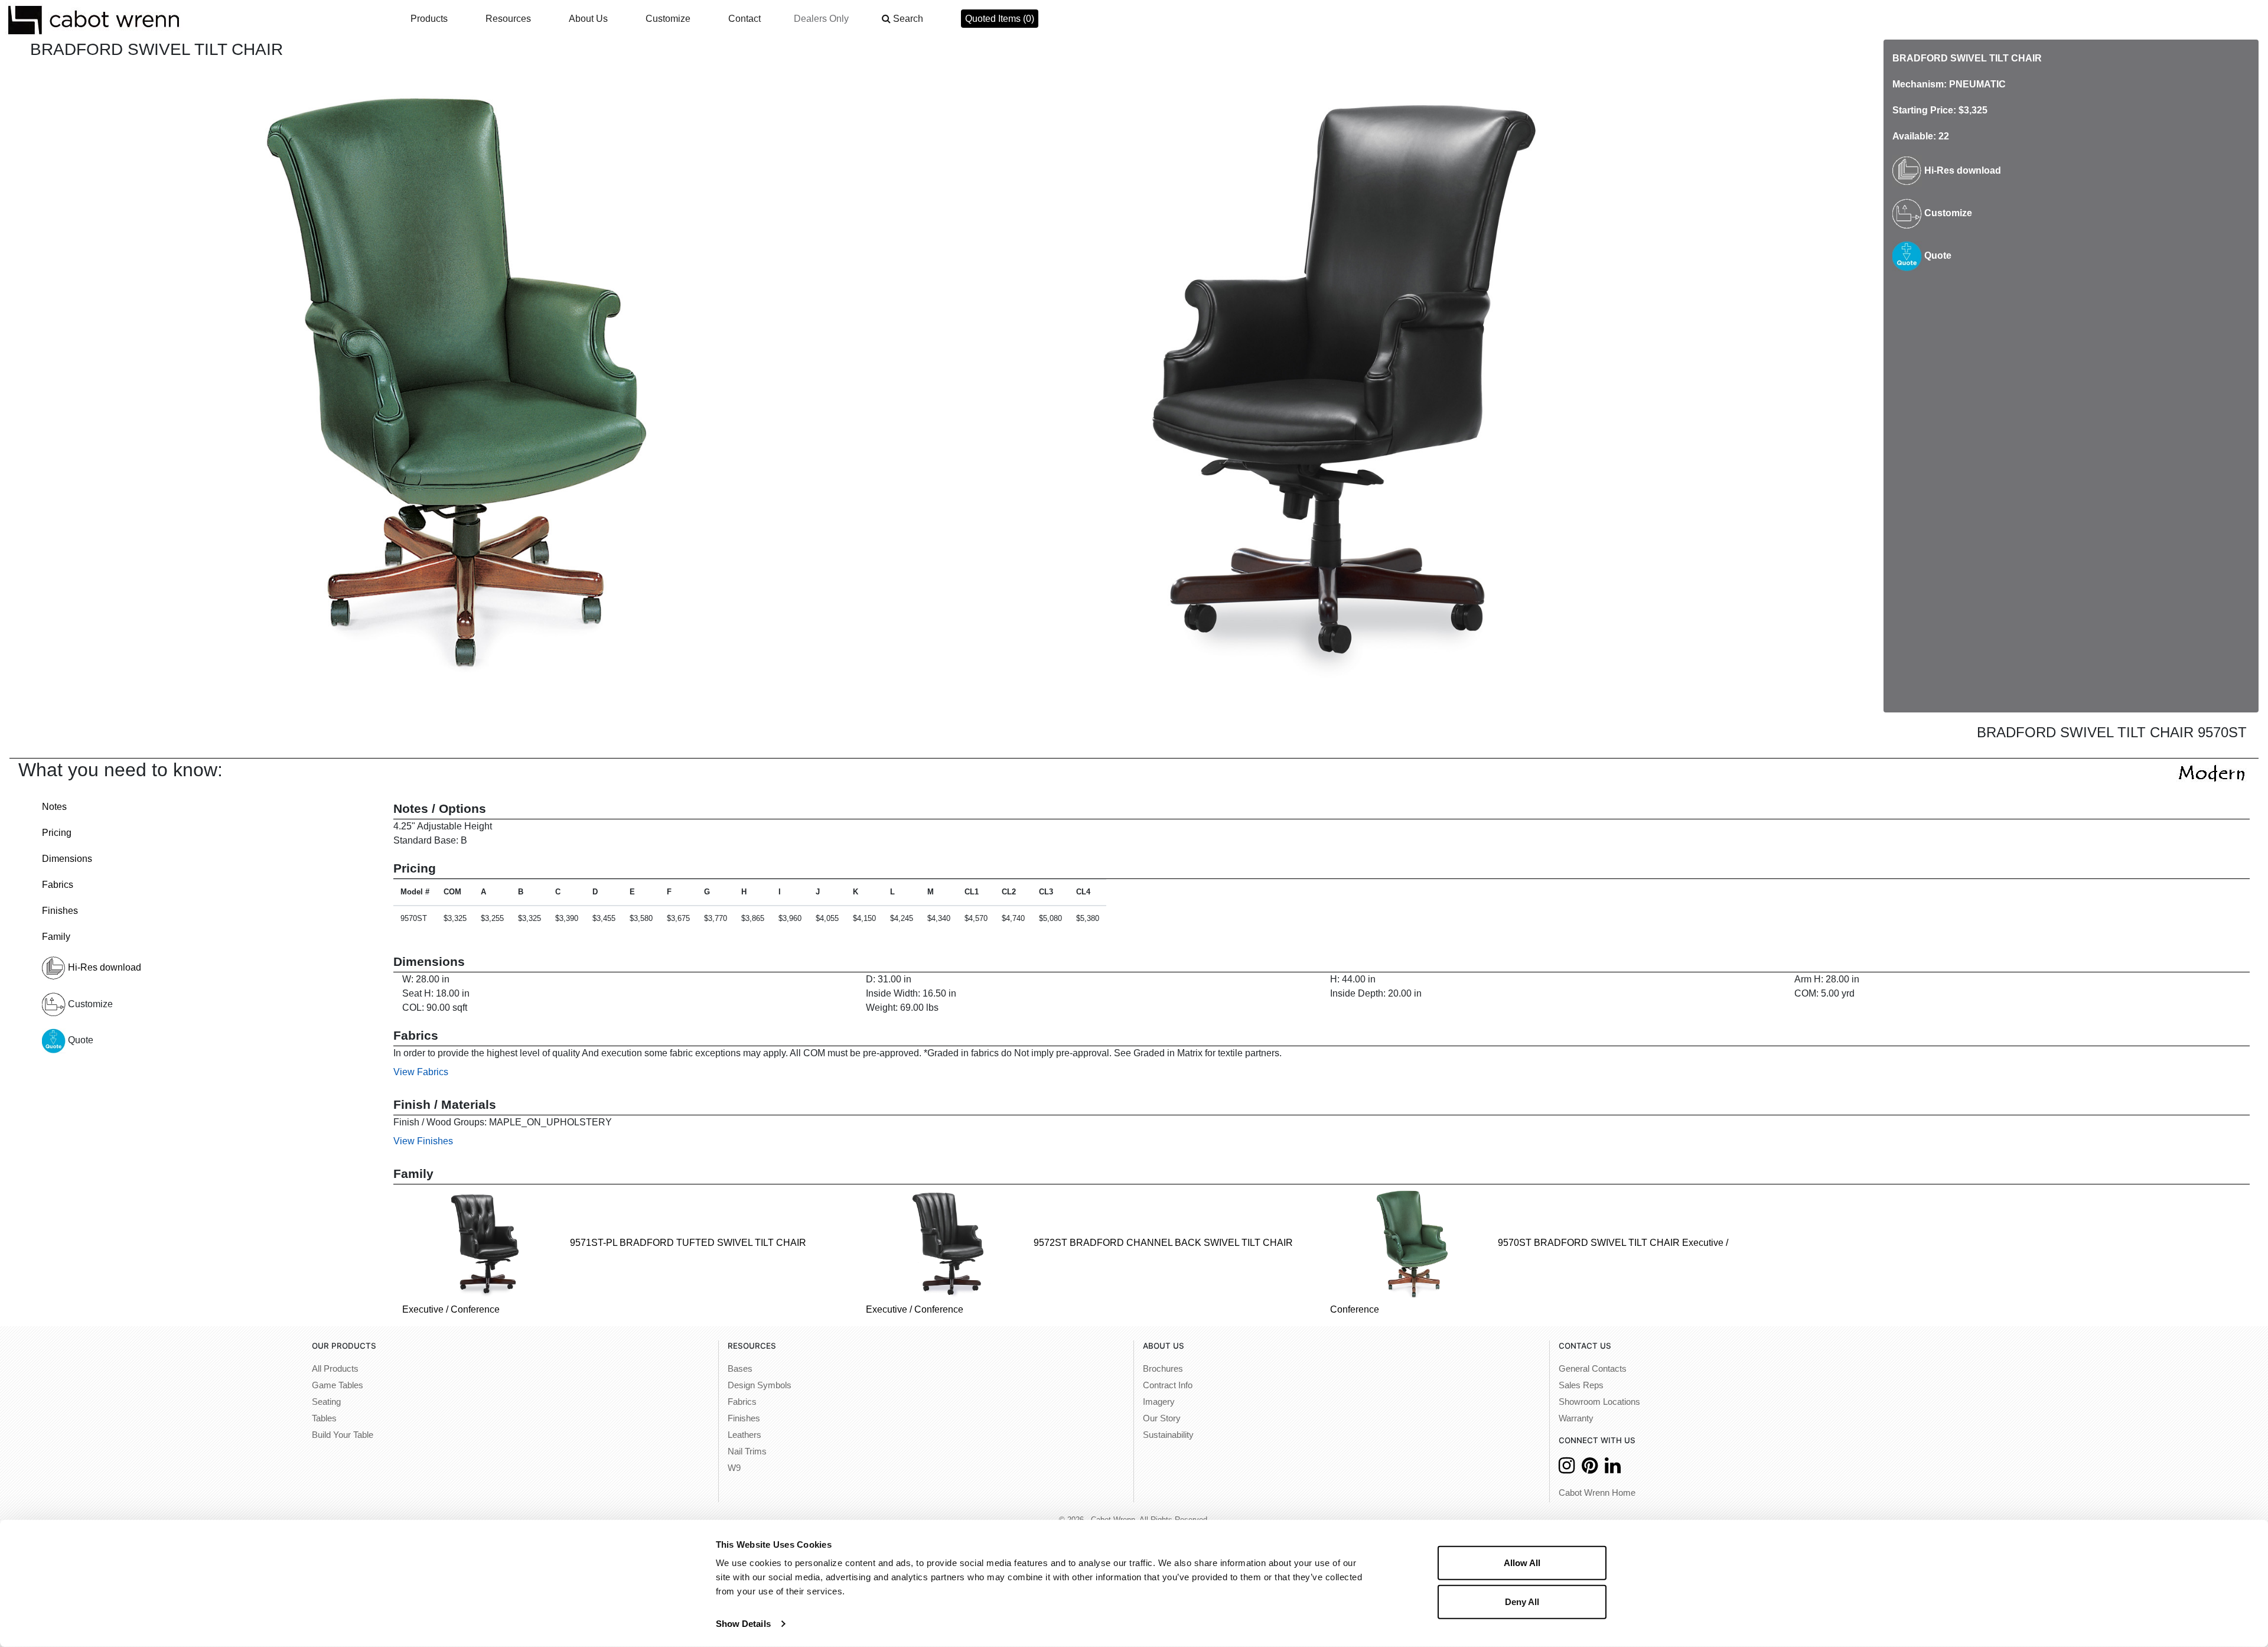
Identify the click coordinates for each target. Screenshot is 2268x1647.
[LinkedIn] (1613, 1469)
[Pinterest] (1590, 1469)
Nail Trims (747, 1451)
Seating (326, 1402)
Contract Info (1168, 1385)
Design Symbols (760, 1385)
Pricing (57, 833)
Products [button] (429, 19)
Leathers (744, 1435)
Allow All (1522, 1563)
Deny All (1522, 1601)
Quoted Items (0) (1000, 19)
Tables (324, 1418)
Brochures (1163, 1369)
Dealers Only (821, 19)
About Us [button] (588, 19)
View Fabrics (421, 1072)
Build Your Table (343, 1435)
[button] (902, 19)
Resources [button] (508, 19)
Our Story (1162, 1418)
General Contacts (1593, 1369)
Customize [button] (668, 19)
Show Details (743, 1624)
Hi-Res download (1961, 170)
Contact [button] (744, 19)
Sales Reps (1581, 1385)
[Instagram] (1567, 1469)
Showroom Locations (1599, 1402)
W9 (734, 1468)
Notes (54, 807)
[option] (460, 380)
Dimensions (67, 859)
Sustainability (1168, 1435)
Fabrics (58, 885)
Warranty (1576, 1418)
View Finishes (423, 1141)
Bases (740, 1369)
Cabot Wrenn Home (1597, 1493)
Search (908, 19)
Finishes (60, 911)
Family (56, 937)
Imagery (1159, 1402)
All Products (335, 1369)
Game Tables (338, 1385)
